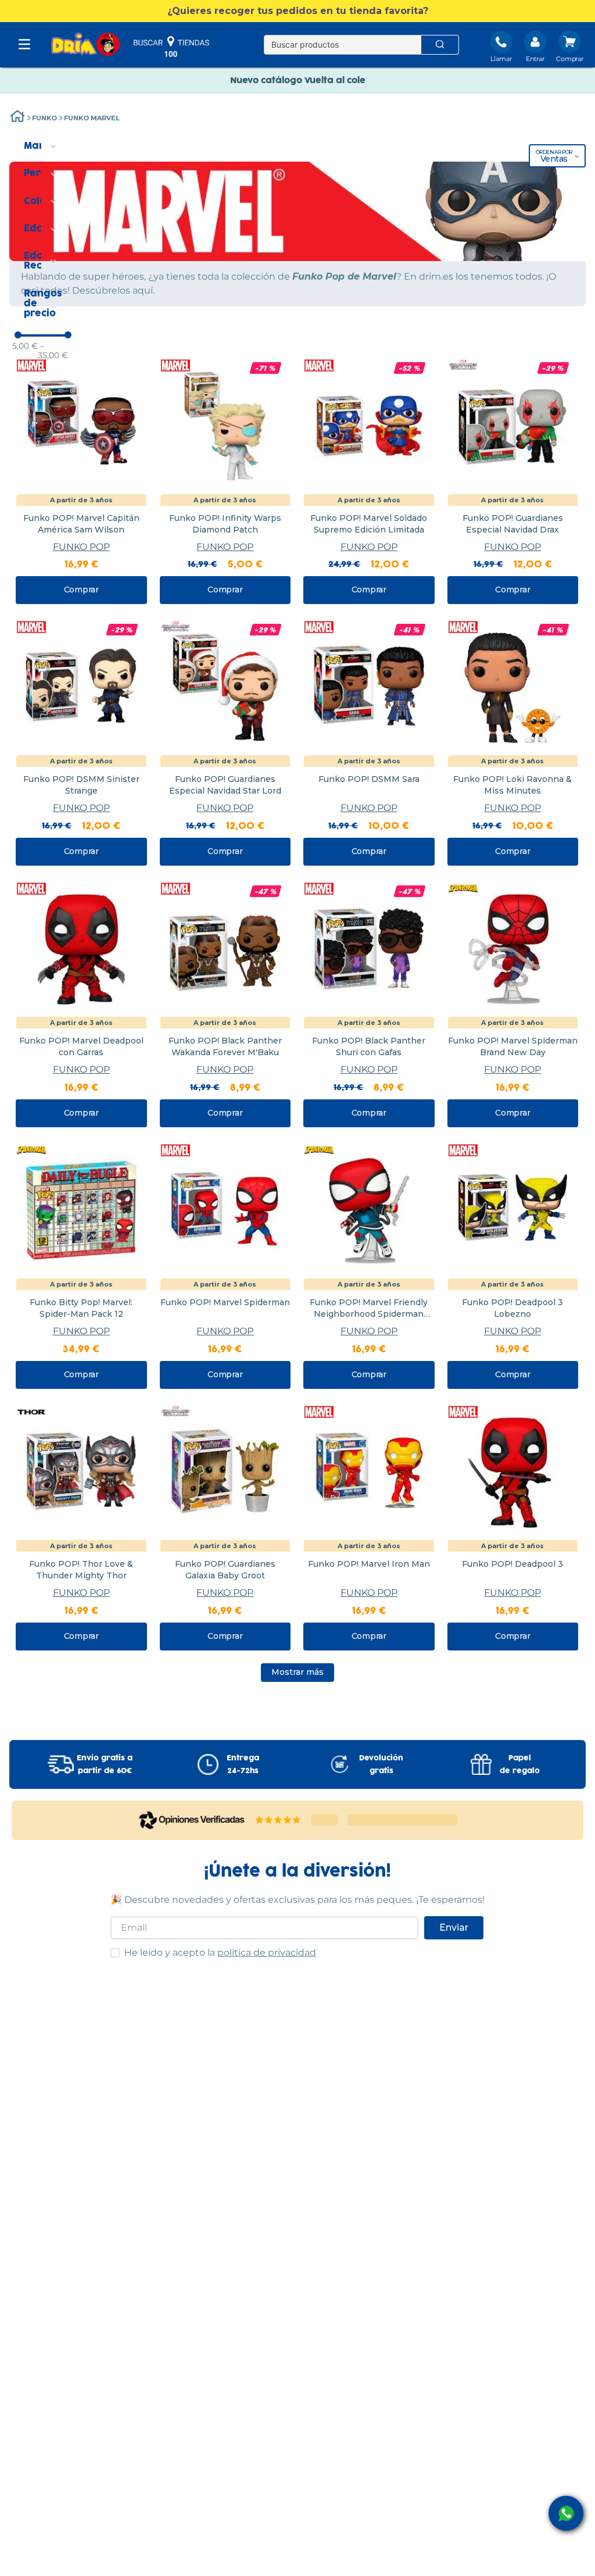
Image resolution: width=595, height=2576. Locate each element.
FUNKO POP (81, 547)
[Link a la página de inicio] (17, 118)
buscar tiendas (171, 47)
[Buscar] (440, 45)
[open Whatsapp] (566, 2513)
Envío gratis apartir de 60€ (105, 1764)
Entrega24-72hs (243, 1764)
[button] (297, 11)
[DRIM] (85, 45)
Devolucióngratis (381, 1764)
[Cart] (570, 48)
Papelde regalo (520, 1764)
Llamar (501, 59)
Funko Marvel (92, 118)
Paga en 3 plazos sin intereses (315, 81)
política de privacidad (267, 1952)
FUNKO (44, 118)
